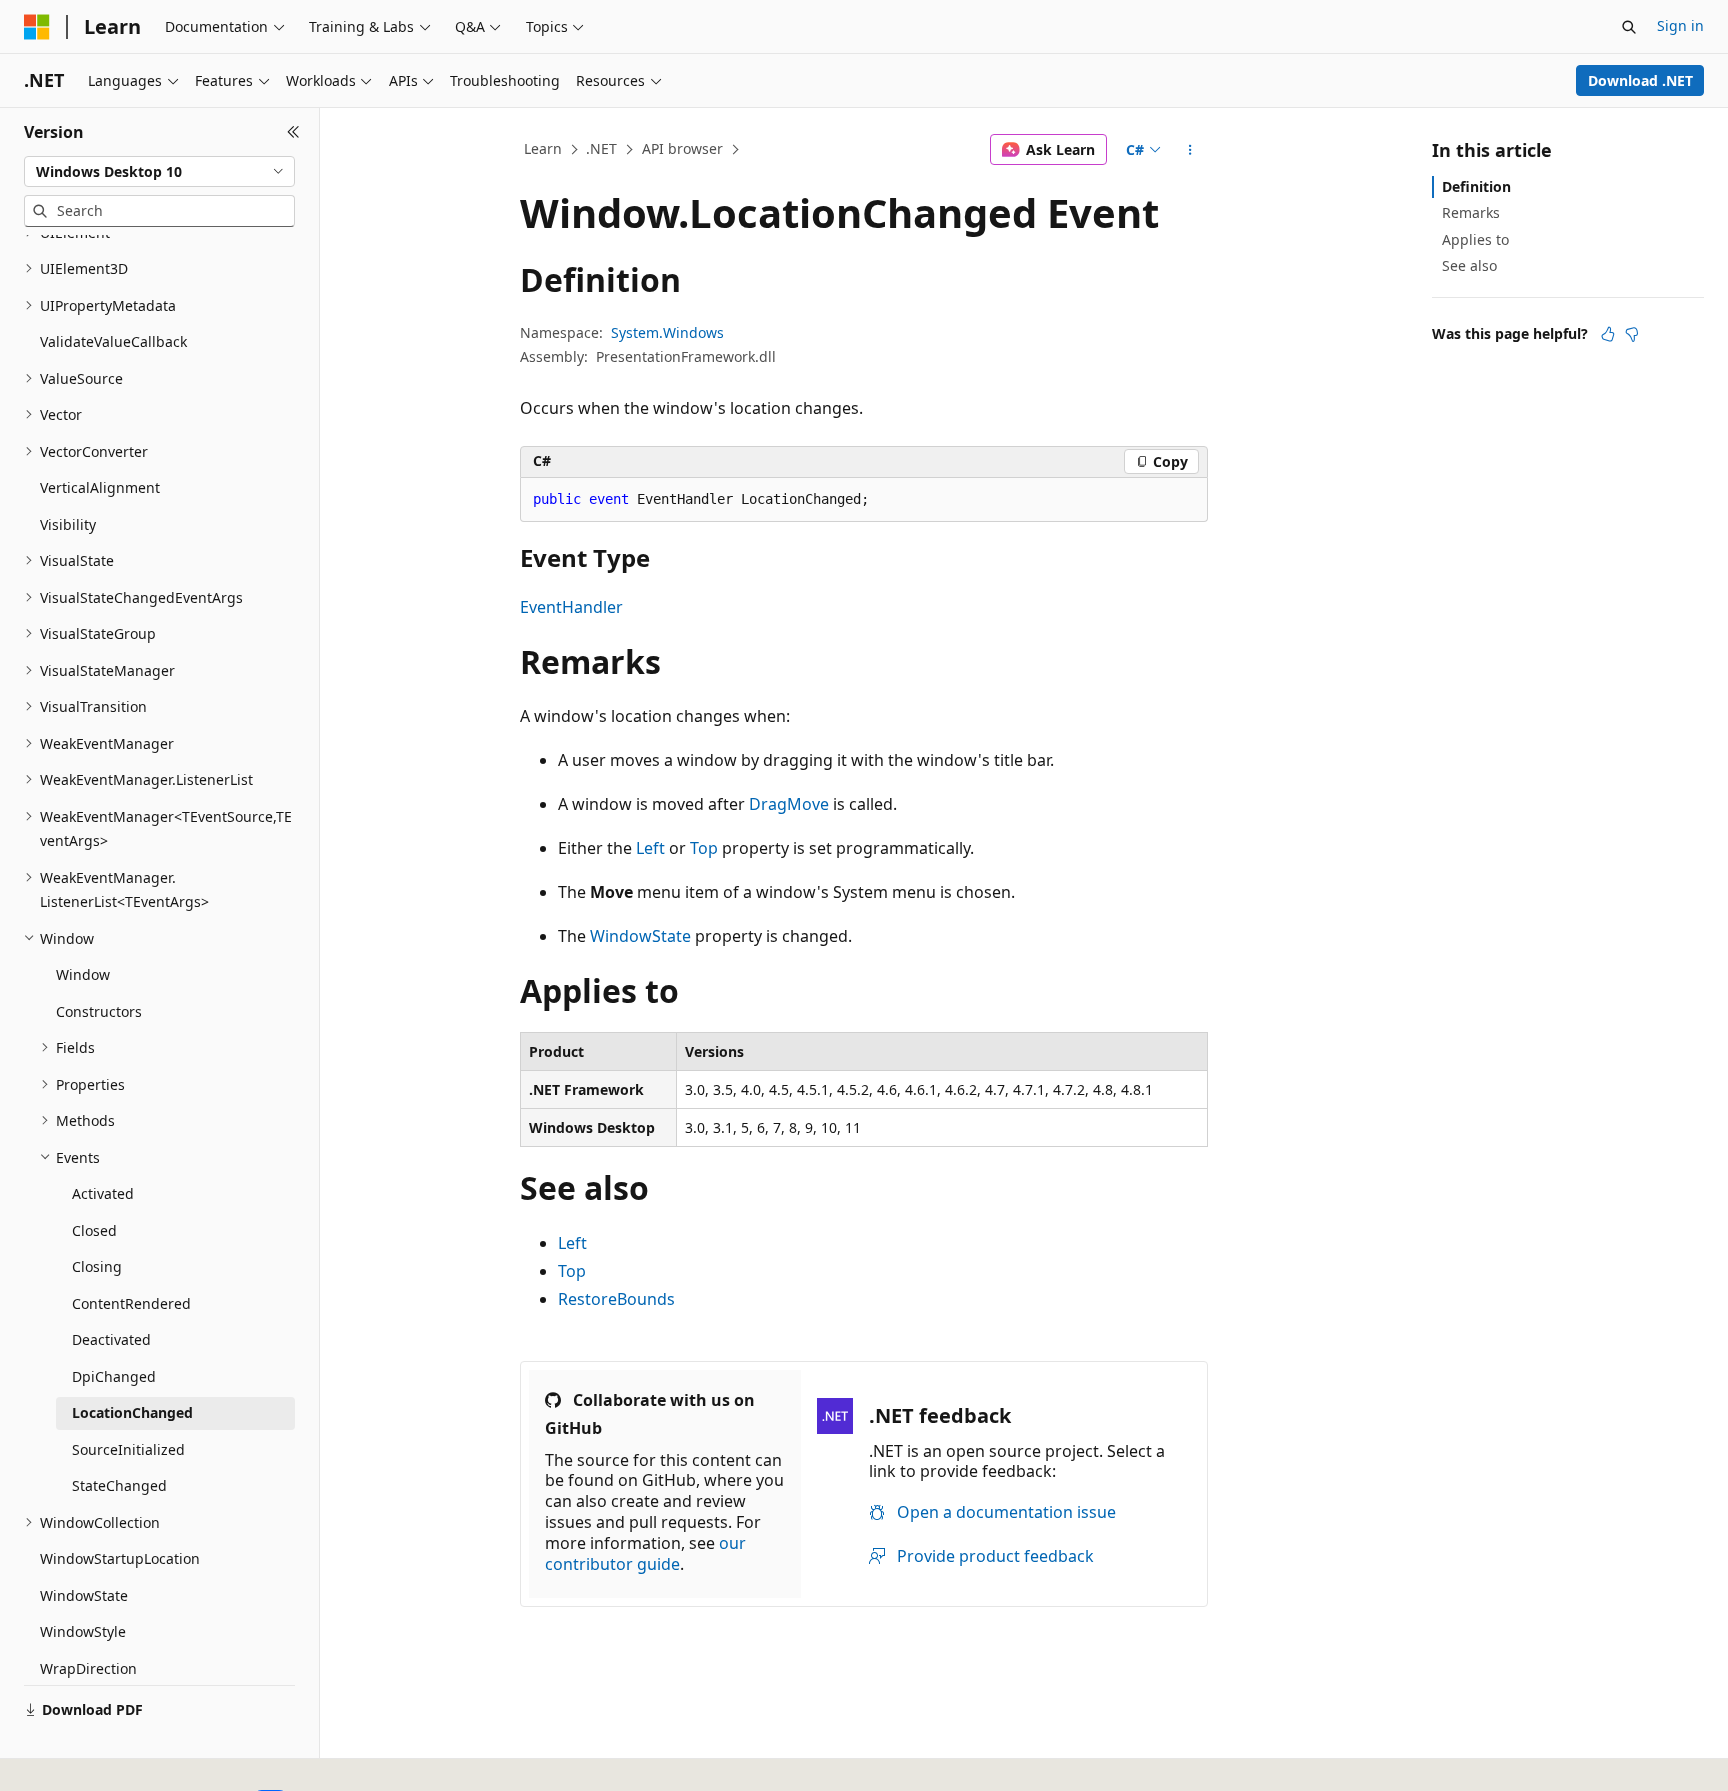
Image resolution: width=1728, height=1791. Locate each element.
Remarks (1471, 212)
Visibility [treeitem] (68, 524)
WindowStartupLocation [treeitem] (120, 1558)
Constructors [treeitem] (99, 1011)
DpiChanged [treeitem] (114, 1376)
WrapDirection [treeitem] (88, 1668)
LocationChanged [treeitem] (132, 1412)
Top (704, 848)
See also (1469, 265)
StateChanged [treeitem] (119, 1485)
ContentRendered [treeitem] (131, 1303)
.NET (601, 148)
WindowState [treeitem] (84, 1595)
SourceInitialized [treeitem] (128, 1449)
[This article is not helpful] (1632, 334)
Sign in (1680, 25)
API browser (682, 148)
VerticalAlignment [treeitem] (100, 487)
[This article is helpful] (1608, 334)
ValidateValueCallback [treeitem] (113, 341)
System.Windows (667, 332)
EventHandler (571, 607)
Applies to (1475, 239)
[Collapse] (293, 132)
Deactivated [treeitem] (111, 1339)
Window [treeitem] (83, 974)
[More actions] (1190, 150)
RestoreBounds (616, 1299)
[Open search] (1629, 27)
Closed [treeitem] (94, 1230)
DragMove (789, 804)
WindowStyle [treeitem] (83, 1631)
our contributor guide (645, 1553)
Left (650, 848)
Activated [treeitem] (103, 1193)
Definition (1476, 186)
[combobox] (159, 172)
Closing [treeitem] (97, 1266)
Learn (543, 148)
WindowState (640, 936)
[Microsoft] (37, 27)
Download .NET (1640, 80)
